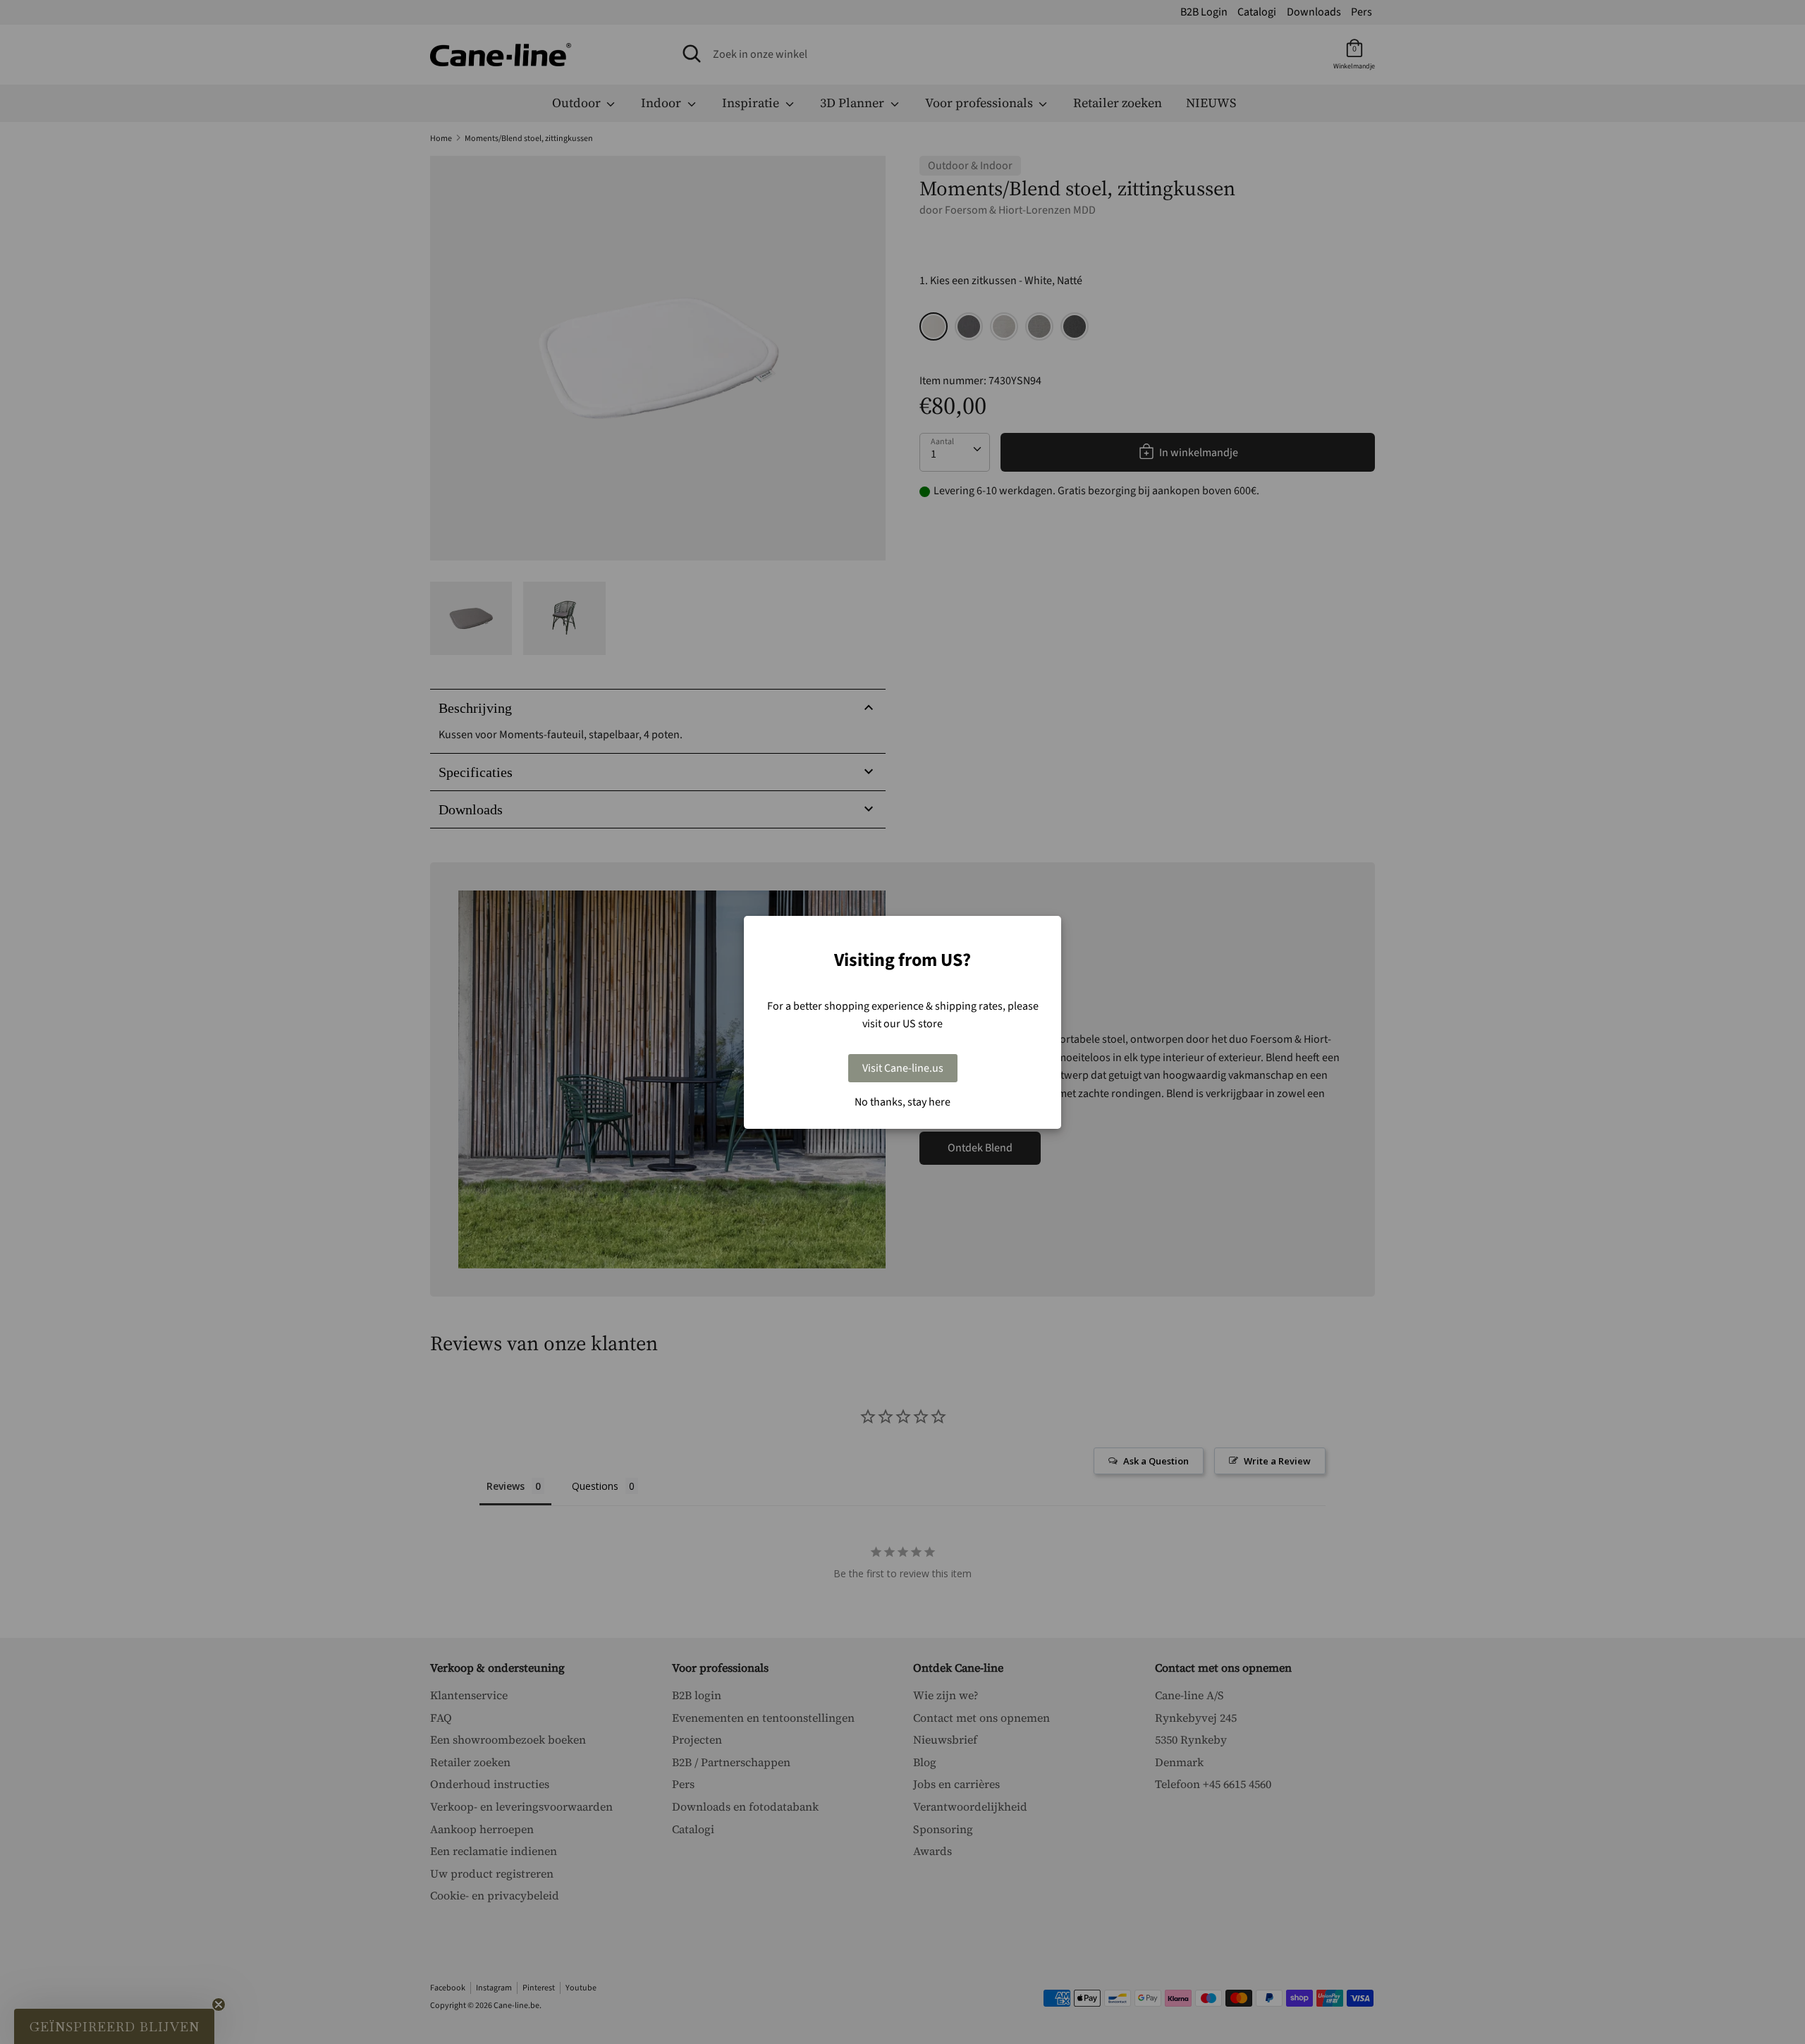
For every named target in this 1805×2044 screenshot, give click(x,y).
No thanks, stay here (902, 1102)
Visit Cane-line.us (903, 1068)
